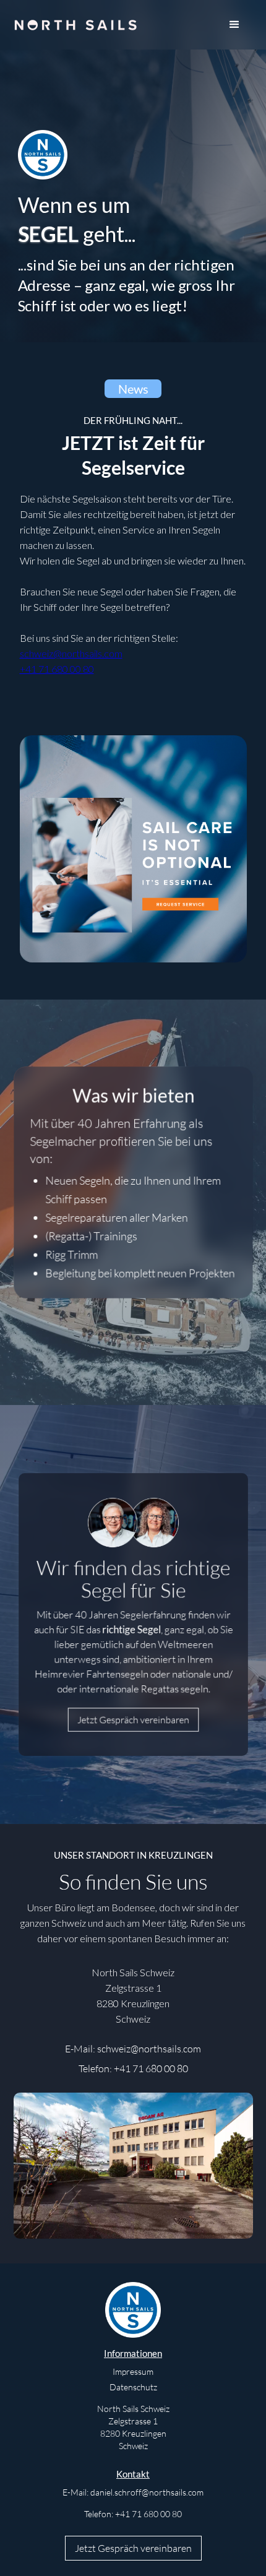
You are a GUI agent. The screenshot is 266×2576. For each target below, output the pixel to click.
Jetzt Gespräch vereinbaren (133, 1720)
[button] (234, 25)
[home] (75, 19)
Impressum (133, 2371)
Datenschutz (133, 2387)
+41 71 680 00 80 (57, 669)
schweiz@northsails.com (71, 653)
